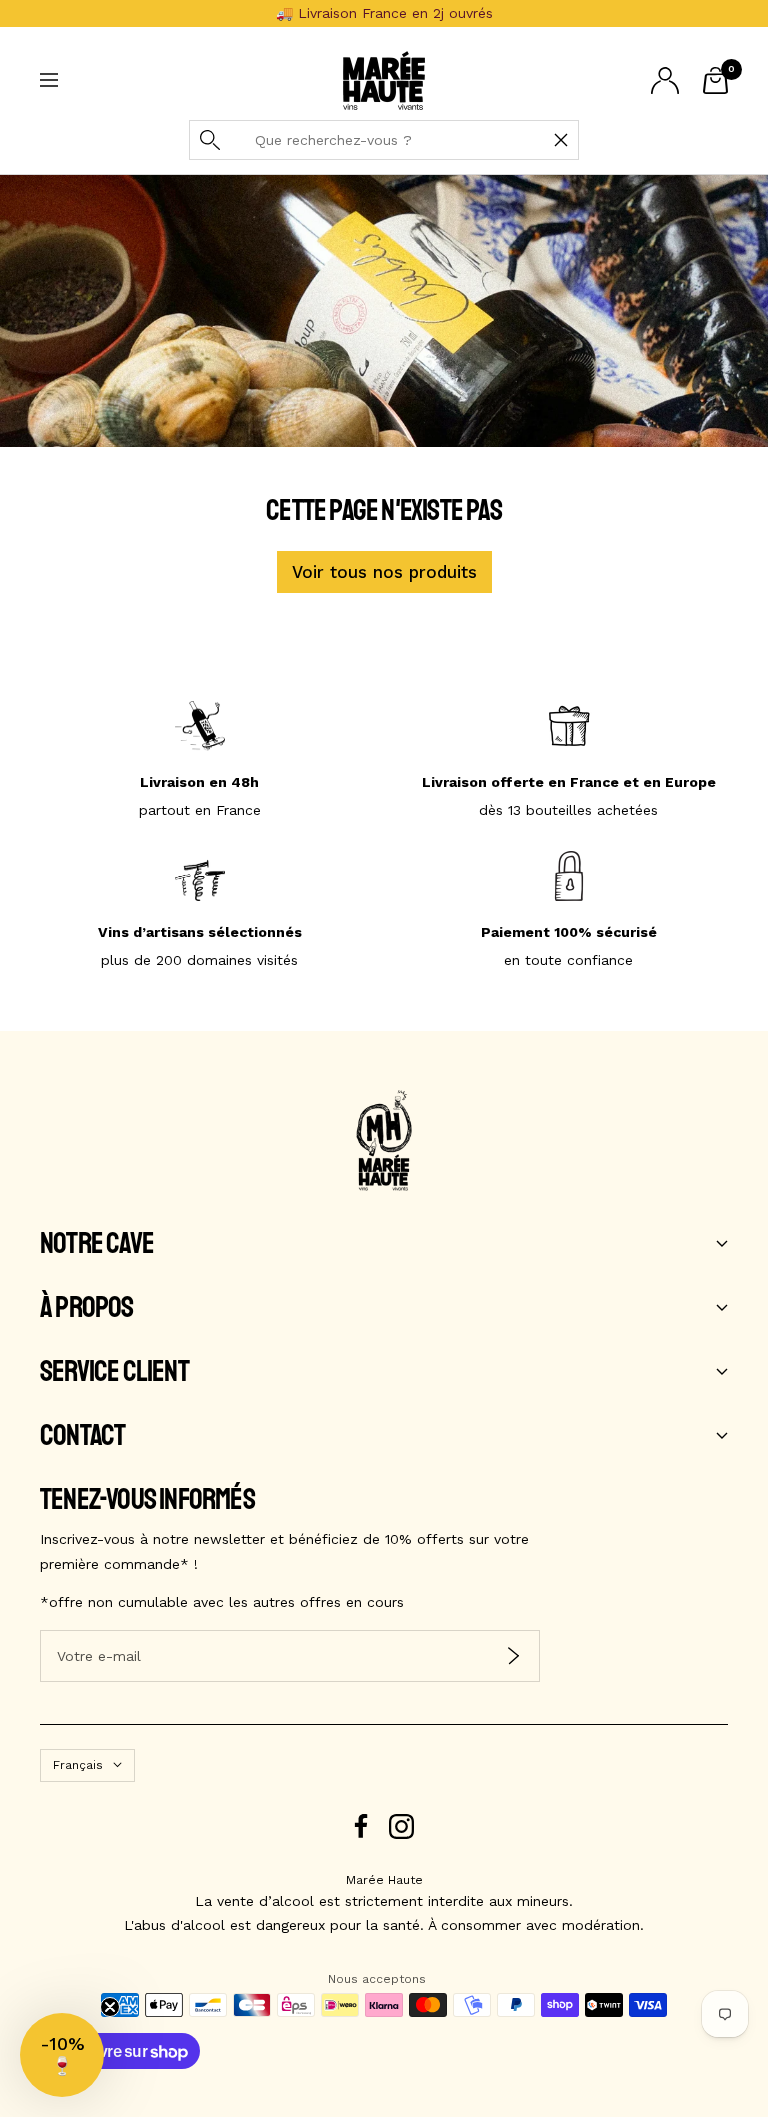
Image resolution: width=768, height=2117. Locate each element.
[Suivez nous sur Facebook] (361, 1826)
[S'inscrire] (513, 1656)
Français (78, 1765)
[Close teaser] (110, 2007)
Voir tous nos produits (384, 572)
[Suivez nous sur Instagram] (401, 1826)
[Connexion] (665, 80)
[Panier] (715, 80)
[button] (62, 2055)
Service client (114, 1372)
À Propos (87, 1308)
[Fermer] (561, 140)
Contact (82, 1436)
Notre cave (97, 1244)
